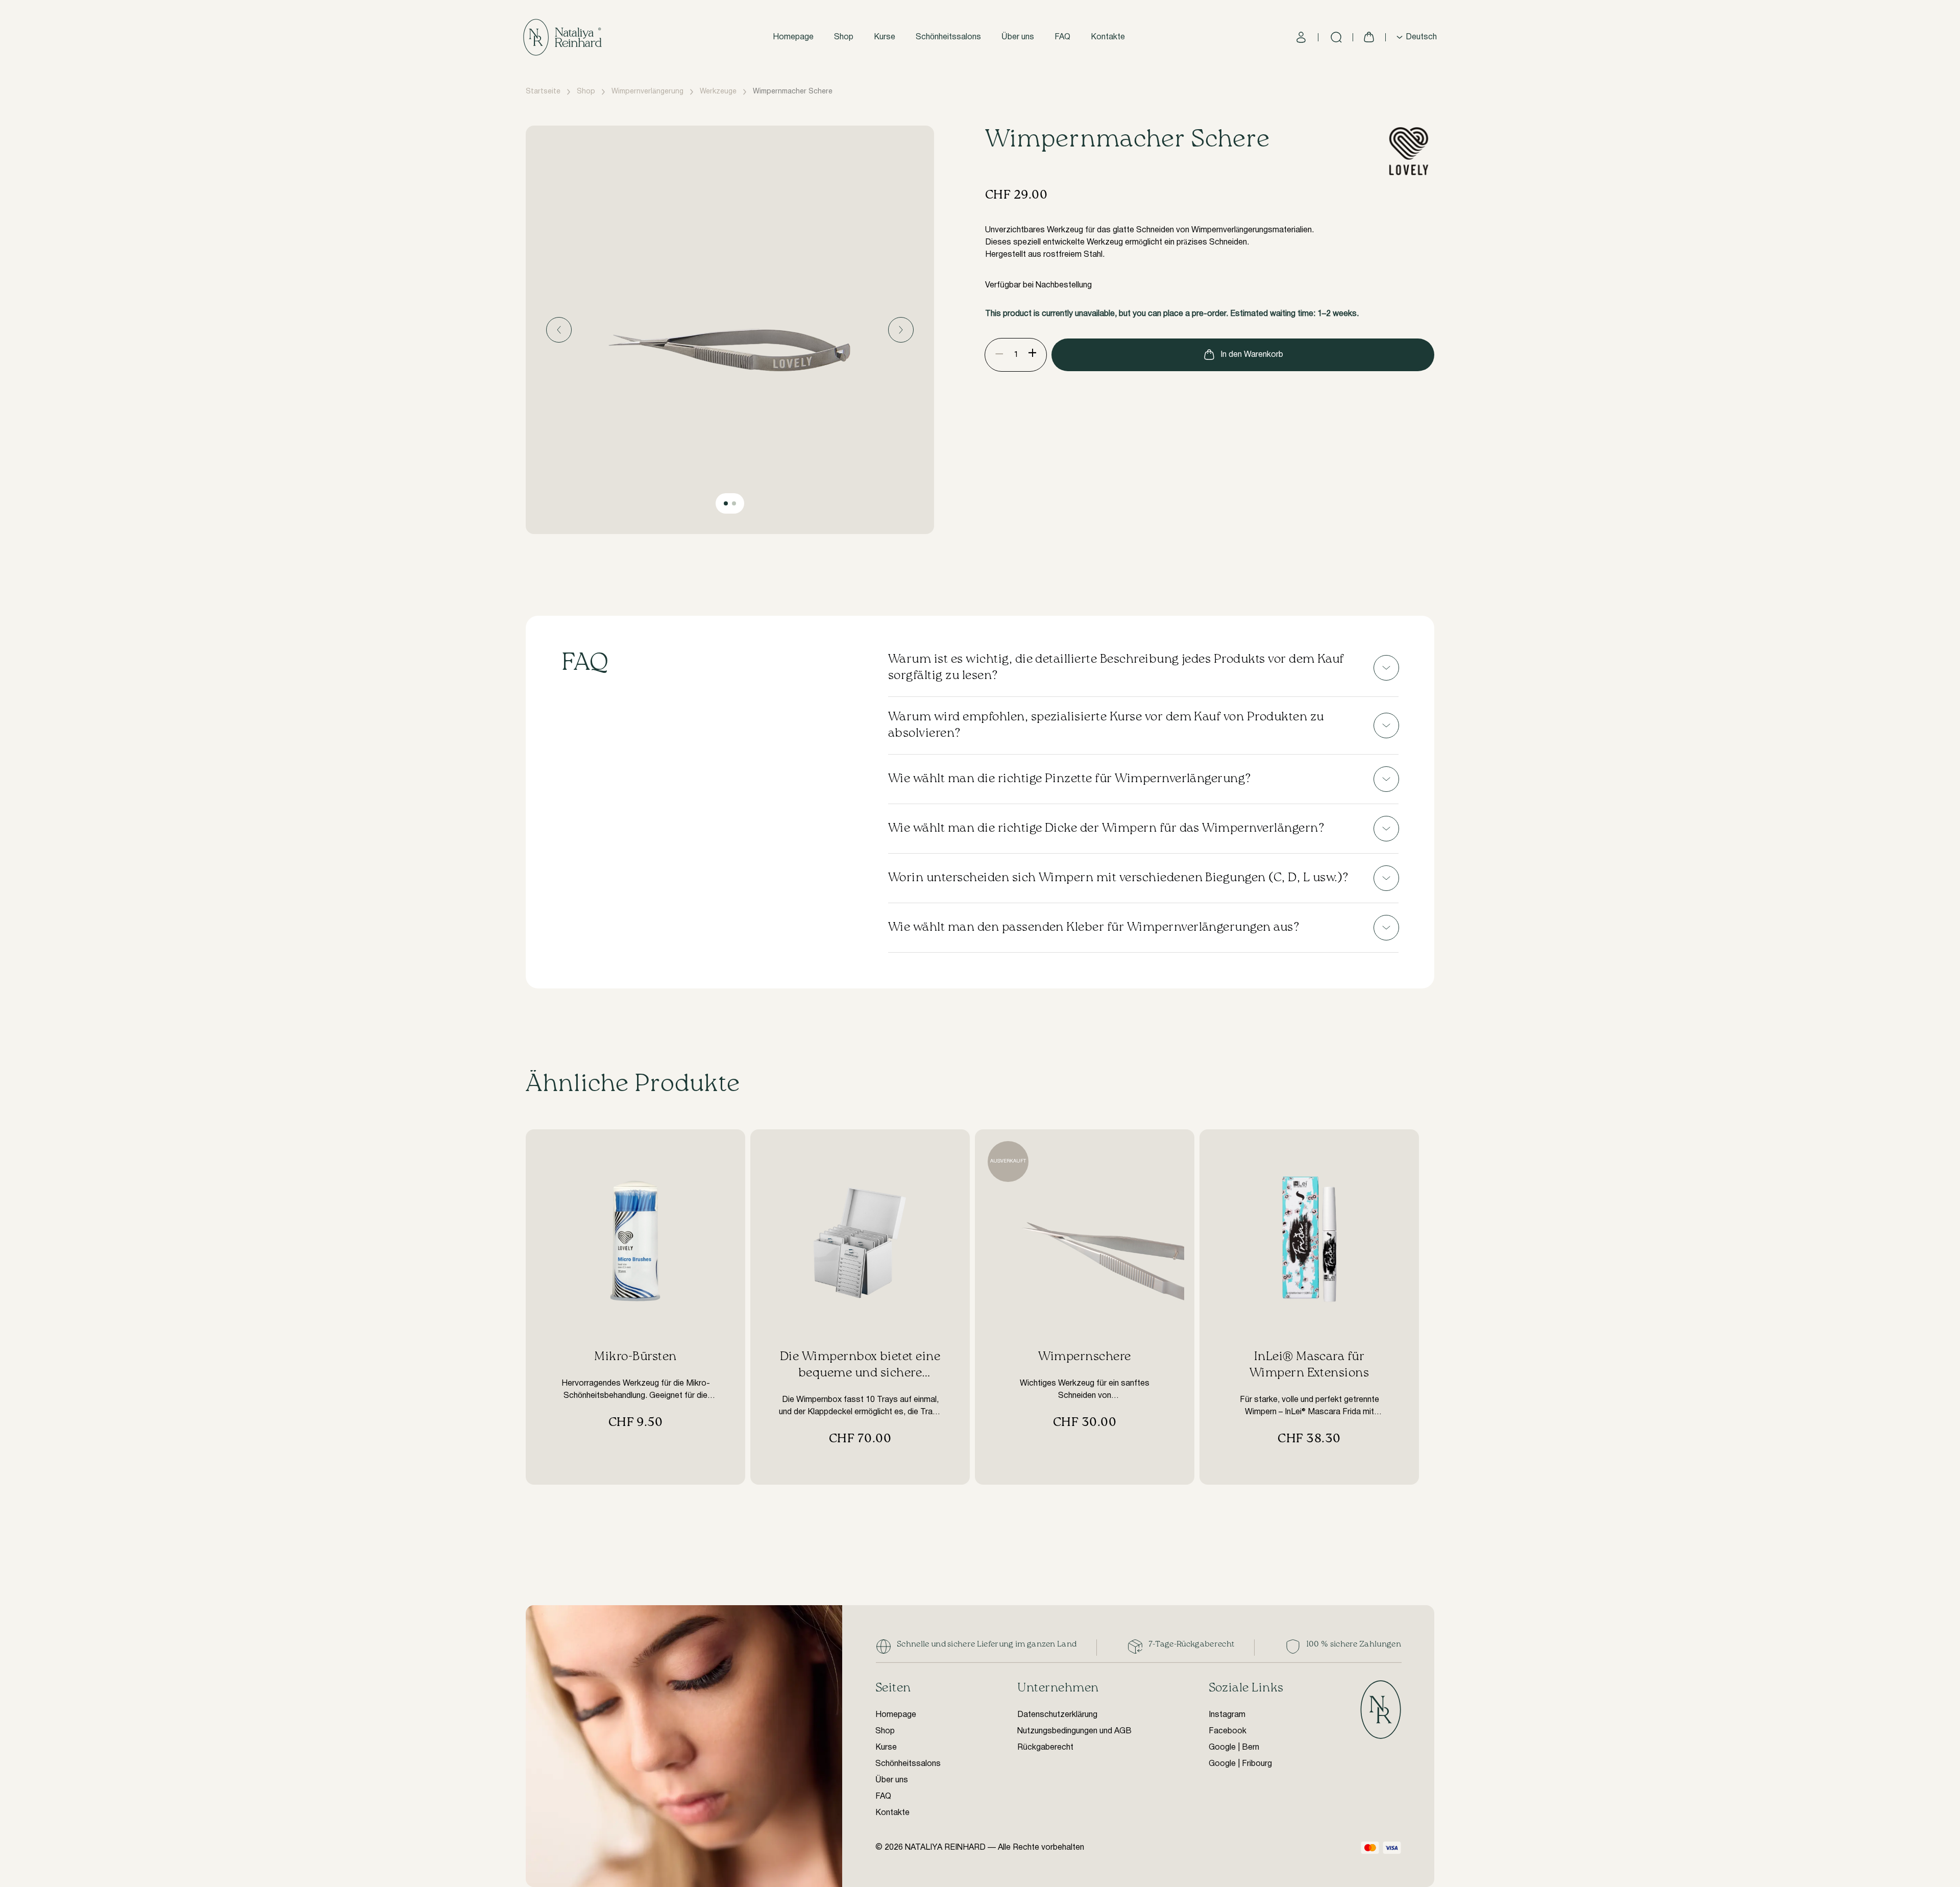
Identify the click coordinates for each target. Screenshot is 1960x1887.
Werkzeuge (718, 92)
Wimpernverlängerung (647, 92)
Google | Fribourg (1240, 1764)
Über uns (1018, 37)
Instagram (1227, 1715)
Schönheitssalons (948, 37)
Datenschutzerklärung (1057, 1715)
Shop (844, 37)
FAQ (1062, 37)
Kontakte (1108, 37)
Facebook (1228, 1731)
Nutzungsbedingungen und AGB (1074, 1731)
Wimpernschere (1084, 1357)
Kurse (885, 37)
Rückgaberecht (1045, 1748)
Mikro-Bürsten (635, 1357)
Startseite (543, 92)
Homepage (793, 37)
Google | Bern (1234, 1748)
